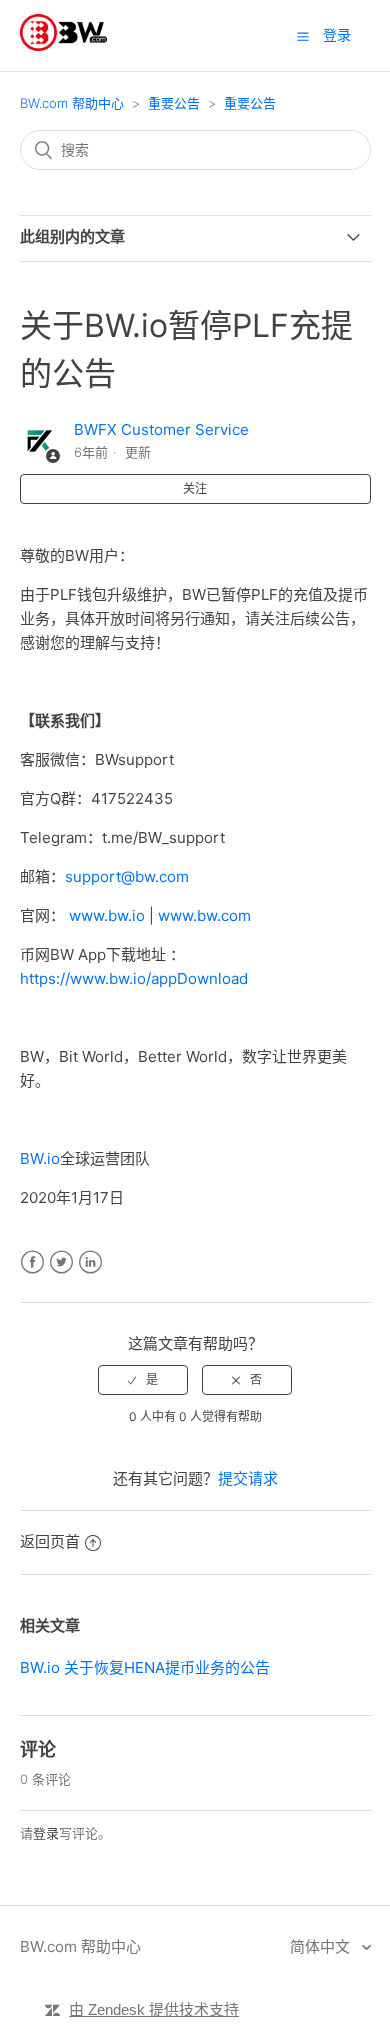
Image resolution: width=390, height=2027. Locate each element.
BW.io (40, 1158)
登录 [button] (337, 34)
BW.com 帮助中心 (72, 103)
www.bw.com (204, 915)
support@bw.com (127, 876)
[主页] (63, 45)
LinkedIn (90, 1262)
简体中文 (322, 1946)
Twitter (61, 1262)
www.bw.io (107, 915)
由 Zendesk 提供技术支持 (154, 2009)
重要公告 (174, 103)
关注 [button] (195, 488)
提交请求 (248, 1478)
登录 (46, 1833)
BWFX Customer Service (161, 429)
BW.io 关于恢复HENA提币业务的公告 (145, 1667)
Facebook (32, 1262)
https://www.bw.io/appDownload (134, 978)
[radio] (143, 1380)
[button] (303, 36)
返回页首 (50, 1541)
